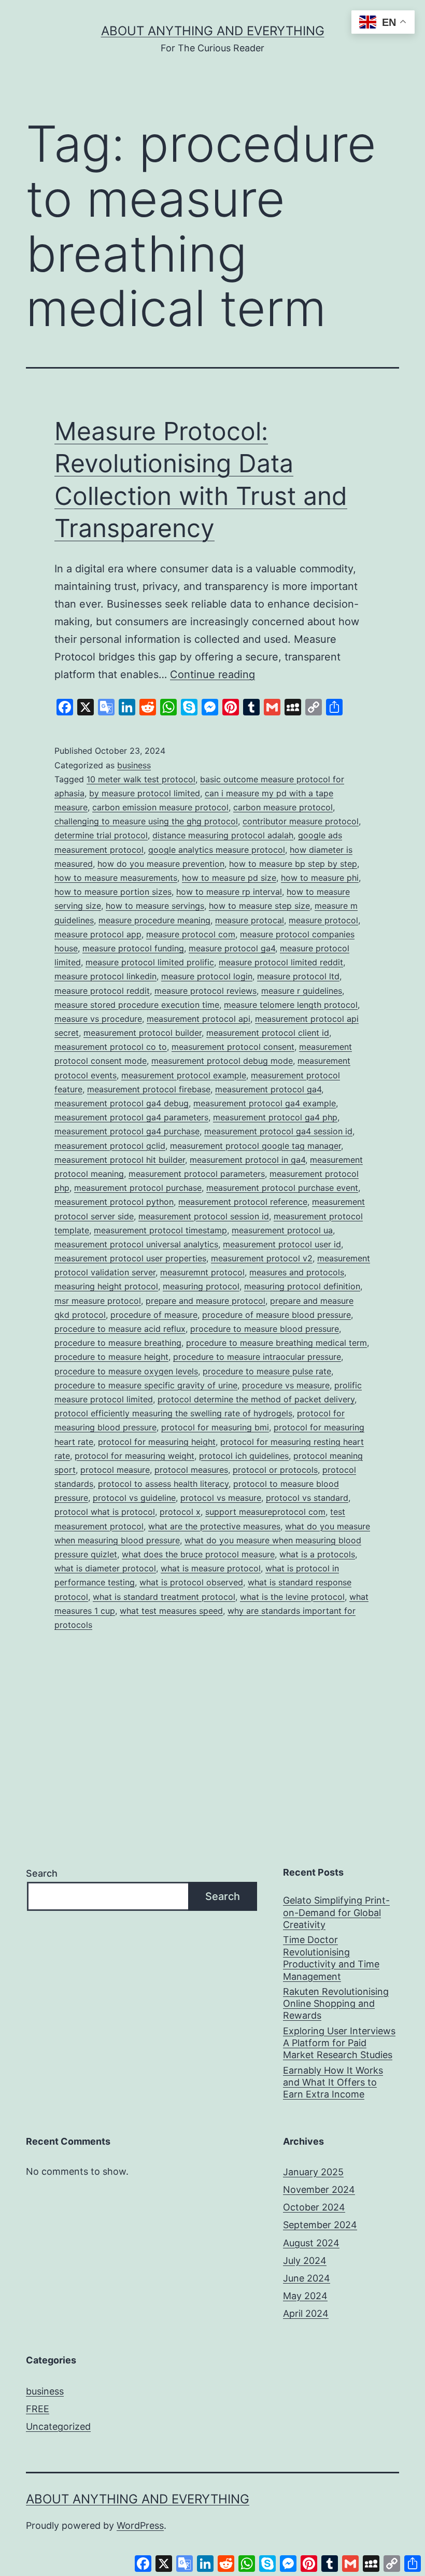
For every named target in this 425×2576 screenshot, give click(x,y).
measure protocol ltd (298, 976)
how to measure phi (320, 878)
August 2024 (311, 2243)
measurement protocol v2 (262, 1258)
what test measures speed (171, 1611)
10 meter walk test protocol (141, 779)
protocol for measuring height (157, 1442)
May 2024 (305, 2296)
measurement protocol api (199, 1019)
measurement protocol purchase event (282, 1188)
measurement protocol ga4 (268, 1089)
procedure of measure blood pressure (277, 1315)
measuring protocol (201, 1286)
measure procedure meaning (154, 920)
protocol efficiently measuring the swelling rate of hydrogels (173, 1413)
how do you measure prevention (161, 864)
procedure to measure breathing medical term (277, 1343)
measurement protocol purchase (138, 1188)
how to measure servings (155, 906)
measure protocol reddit (102, 991)
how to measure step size (259, 906)
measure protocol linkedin (105, 976)
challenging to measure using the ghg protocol (146, 821)
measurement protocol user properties (130, 1258)
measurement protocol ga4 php (275, 1117)
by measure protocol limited (145, 793)
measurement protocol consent (233, 1047)
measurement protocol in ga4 (247, 1160)
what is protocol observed (191, 1582)
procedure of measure (154, 1315)
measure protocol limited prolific (150, 962)
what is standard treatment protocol (164, 1597)
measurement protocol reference (243, 1202)
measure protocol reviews (206, 991)
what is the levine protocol (292, 1597)
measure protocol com (191, 934)
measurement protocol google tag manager (256, 1146)
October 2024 (314, 2207)
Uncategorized (58, 2426)
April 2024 (306, 2313)
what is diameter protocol (105, 1568)
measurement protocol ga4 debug (122, 1103)
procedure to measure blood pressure (265, 1329)
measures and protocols (297, 1272)
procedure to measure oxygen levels (126, 1371)
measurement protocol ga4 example (265, 1103)
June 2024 (307, 2278)
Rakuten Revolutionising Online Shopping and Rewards (336, 2004)
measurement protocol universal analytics (136, 1244)
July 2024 (305, 2261)
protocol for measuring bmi (215, 1427)
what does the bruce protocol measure (198, 1554)
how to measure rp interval (229, 892)
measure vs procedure (98, 1019)
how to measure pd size (229, 878)
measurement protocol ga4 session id (278, 1131)
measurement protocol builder (143, 1033)
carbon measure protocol (283, 807)
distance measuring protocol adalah (223, 835)
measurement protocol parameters (197, 1174)
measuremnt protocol (202, 1272)
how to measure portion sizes (113, 892)
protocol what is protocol (105, 1512)
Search (42, 1873)
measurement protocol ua (282, 1230)
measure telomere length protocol (291, 1005)
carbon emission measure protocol (160, 807)
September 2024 (320, 2225)
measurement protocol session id (204, 1216)
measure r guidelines (302, 991)
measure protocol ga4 (232, 948)
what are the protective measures (214, 1526)
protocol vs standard (307, 1498)
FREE (38, 2409)
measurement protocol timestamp (160, 1230)
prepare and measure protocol (206, 1301)
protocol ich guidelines (244, 1456)
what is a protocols (317, 1554)
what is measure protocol (211, 1568)
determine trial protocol (101, 835)
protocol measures (191, 1470)
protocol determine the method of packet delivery (256, 1399)
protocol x (180, 1512)
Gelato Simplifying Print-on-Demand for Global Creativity (336, 1912)
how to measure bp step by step (293, 864)
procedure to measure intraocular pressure (257, 1357)
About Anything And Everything (213, 31)
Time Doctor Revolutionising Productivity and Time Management (331, 1958)
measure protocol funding (133, 948)
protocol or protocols (275, 1470)
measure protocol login (207, 976)
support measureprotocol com (265, 1512)
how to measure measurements (116, 878)
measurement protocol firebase (149, 1089)
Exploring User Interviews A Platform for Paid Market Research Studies (339, 2043)
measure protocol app (98, 934)
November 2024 (319, 2190)
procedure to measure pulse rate (267, 1371)
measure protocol (323, 920)
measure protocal (250, 920)
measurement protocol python (114, 1202)
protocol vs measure (221, 1498)
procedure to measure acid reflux (120, 1329)
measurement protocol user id (282, 1244)
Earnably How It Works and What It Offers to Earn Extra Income (333, 2082)
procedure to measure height (111, 1357)
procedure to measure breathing (118, 1343)
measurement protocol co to (111, 1047)
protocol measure (115, 1470)
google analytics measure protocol (217, 850)
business (134, 765)
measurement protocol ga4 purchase (127, 1131)
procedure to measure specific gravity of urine (146, 1385)
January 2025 (313, 2172)
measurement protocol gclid (110, 1146)
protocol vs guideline (134, 1498)
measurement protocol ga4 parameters (131, 1117)
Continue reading (212, 674)
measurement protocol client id (268, 1033)
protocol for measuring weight (134, 1456)
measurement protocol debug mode (222, 1061)
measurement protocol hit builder (120, 1160)
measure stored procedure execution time (137, 1005)
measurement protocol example (184, 1075)
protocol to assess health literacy (163, 1484)
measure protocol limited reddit (281, 962)
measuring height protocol (106, 1286)
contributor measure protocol (301, 821)
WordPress (140, 2525)
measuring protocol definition (302, 1286)
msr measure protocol (98, 1301)
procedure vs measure (286, 1385)
